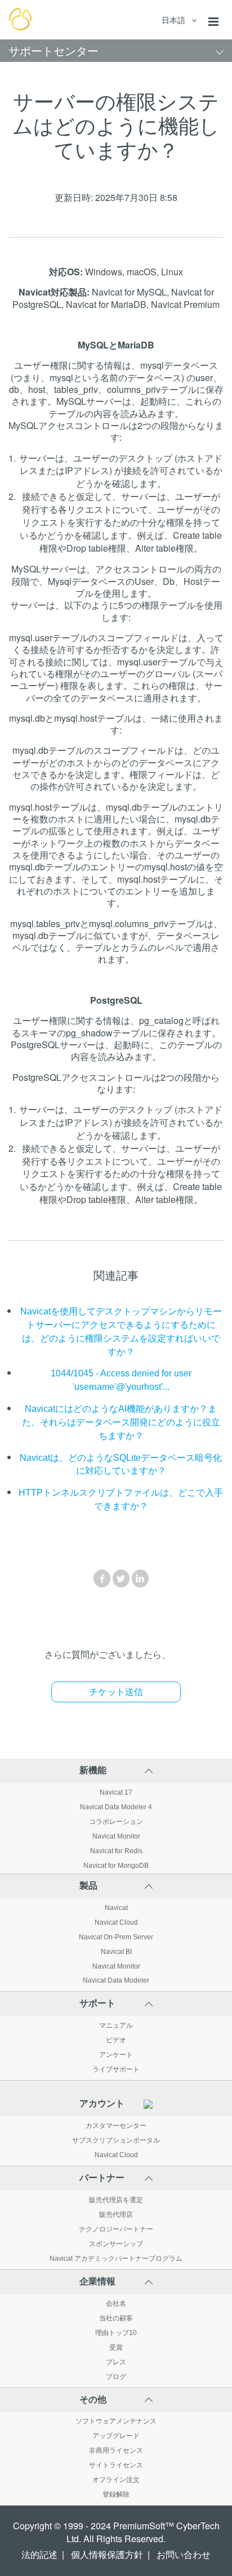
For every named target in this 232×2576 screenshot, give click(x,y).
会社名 (116, 2304)
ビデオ (116, 2040)
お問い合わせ (184, 2555)
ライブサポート (116, 2069)
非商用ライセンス (116, 2450)
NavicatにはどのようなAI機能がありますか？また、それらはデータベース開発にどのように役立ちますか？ (121, 1422)
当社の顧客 (116, 2318)
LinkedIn (140, 1578)
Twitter (121, 1578)
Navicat (116, 1908)
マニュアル (116, 2025)
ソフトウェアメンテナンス (116, 2421)
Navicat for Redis (116, 1851)
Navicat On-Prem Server (116, 1937)
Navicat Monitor (116, 1836)
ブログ (116, 2377)
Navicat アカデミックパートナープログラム (116, 2259)
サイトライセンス (116, 2465)
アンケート (116, 2055)
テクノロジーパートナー (116, 2229)
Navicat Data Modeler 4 (116, 1807)
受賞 (116, 2347)
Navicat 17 (116, 1792)
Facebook (102, 1578)
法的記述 (39, 2555)
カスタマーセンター (116, 2126)
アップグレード (116, 2436)
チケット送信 (116, 1692)
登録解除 (116, 2494)
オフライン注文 (116, 2480)
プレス (116, 2362)
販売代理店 (116, 2215)
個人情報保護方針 (107, 2555)
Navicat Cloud (116, 1922)
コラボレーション (116, 1822)
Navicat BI (116, 1952)
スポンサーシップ (116, 2244)
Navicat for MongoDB (116, 1866)
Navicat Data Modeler (116, 1980)
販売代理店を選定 (116, 2200)
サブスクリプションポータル (116, 2140)
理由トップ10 (116, 2333)
